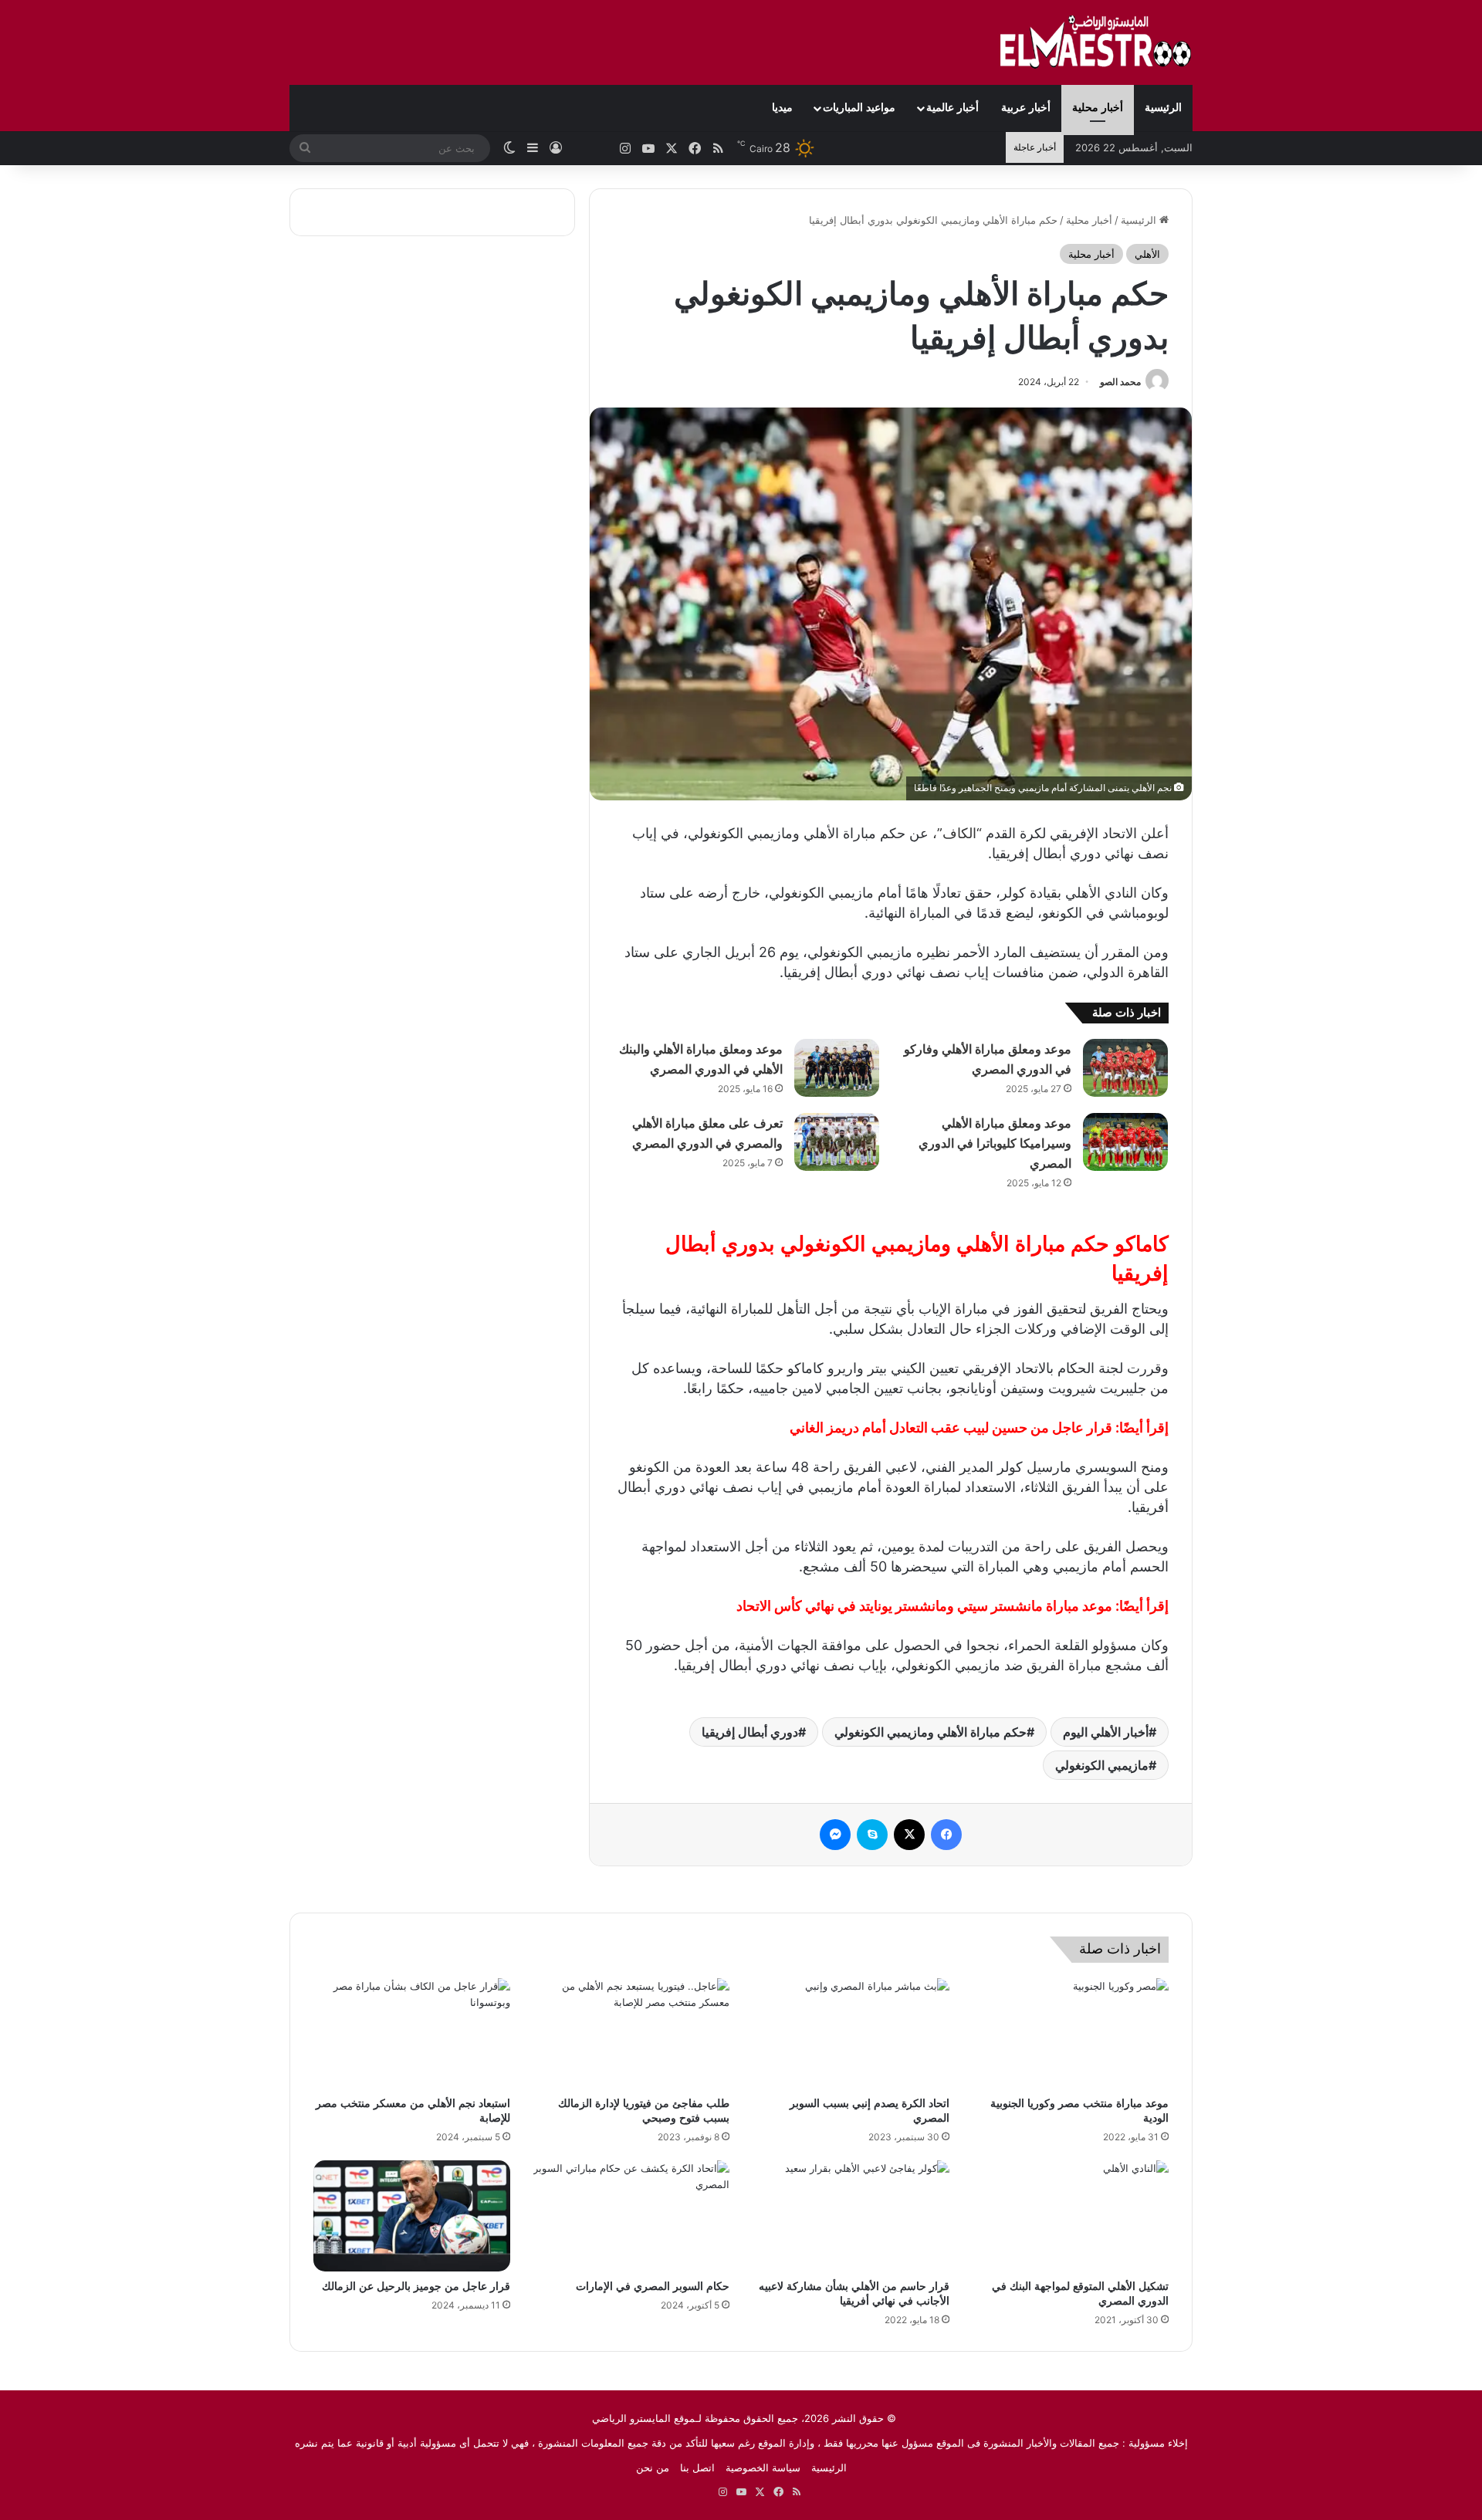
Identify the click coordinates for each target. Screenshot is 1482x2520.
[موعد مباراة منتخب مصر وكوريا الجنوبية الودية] (1071, 2034)
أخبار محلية (1098, 108)
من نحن (653, 2468)
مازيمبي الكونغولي (1102, 1765)
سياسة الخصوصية (763, 2468)
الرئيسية (1163, 108)
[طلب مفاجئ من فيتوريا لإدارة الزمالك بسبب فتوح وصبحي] (632, 2034)
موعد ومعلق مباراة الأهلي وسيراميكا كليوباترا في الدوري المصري (995, 1143)
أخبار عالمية (952, 108)
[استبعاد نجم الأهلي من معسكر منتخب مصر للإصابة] (412, 2034)
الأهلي (1147, 254)
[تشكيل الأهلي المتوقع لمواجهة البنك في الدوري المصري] (1071, 2216)
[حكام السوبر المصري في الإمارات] (632, 2216)
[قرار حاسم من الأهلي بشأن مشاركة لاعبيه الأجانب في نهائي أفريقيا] (851, 2216)
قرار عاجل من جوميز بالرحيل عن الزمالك (416, 2287)
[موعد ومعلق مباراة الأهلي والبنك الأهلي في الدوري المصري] (837, 1068)
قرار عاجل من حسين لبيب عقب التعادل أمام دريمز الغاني (951, 1427)
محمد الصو (1120, 382)
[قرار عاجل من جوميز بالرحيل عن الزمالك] (412, 2216)
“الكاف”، (957, 833)
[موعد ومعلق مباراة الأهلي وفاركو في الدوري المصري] (1125, 1068)
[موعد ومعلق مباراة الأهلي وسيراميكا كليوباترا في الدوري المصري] (1125, 1142)
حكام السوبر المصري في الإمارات (653, 2287)
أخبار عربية (1026, 108)
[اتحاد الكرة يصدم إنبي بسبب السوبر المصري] (851, 2034)
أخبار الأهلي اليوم (1106, 1732)
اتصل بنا (697, 2468)
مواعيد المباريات (859, 108)
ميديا (782, 108)
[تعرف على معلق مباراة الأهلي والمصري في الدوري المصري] (837, 1142)
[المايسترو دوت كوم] (1096, 42)
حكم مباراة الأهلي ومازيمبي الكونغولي (930, 1732)
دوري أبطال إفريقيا (750, 1732)
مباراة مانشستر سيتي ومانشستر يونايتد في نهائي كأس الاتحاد (924, 1606)
